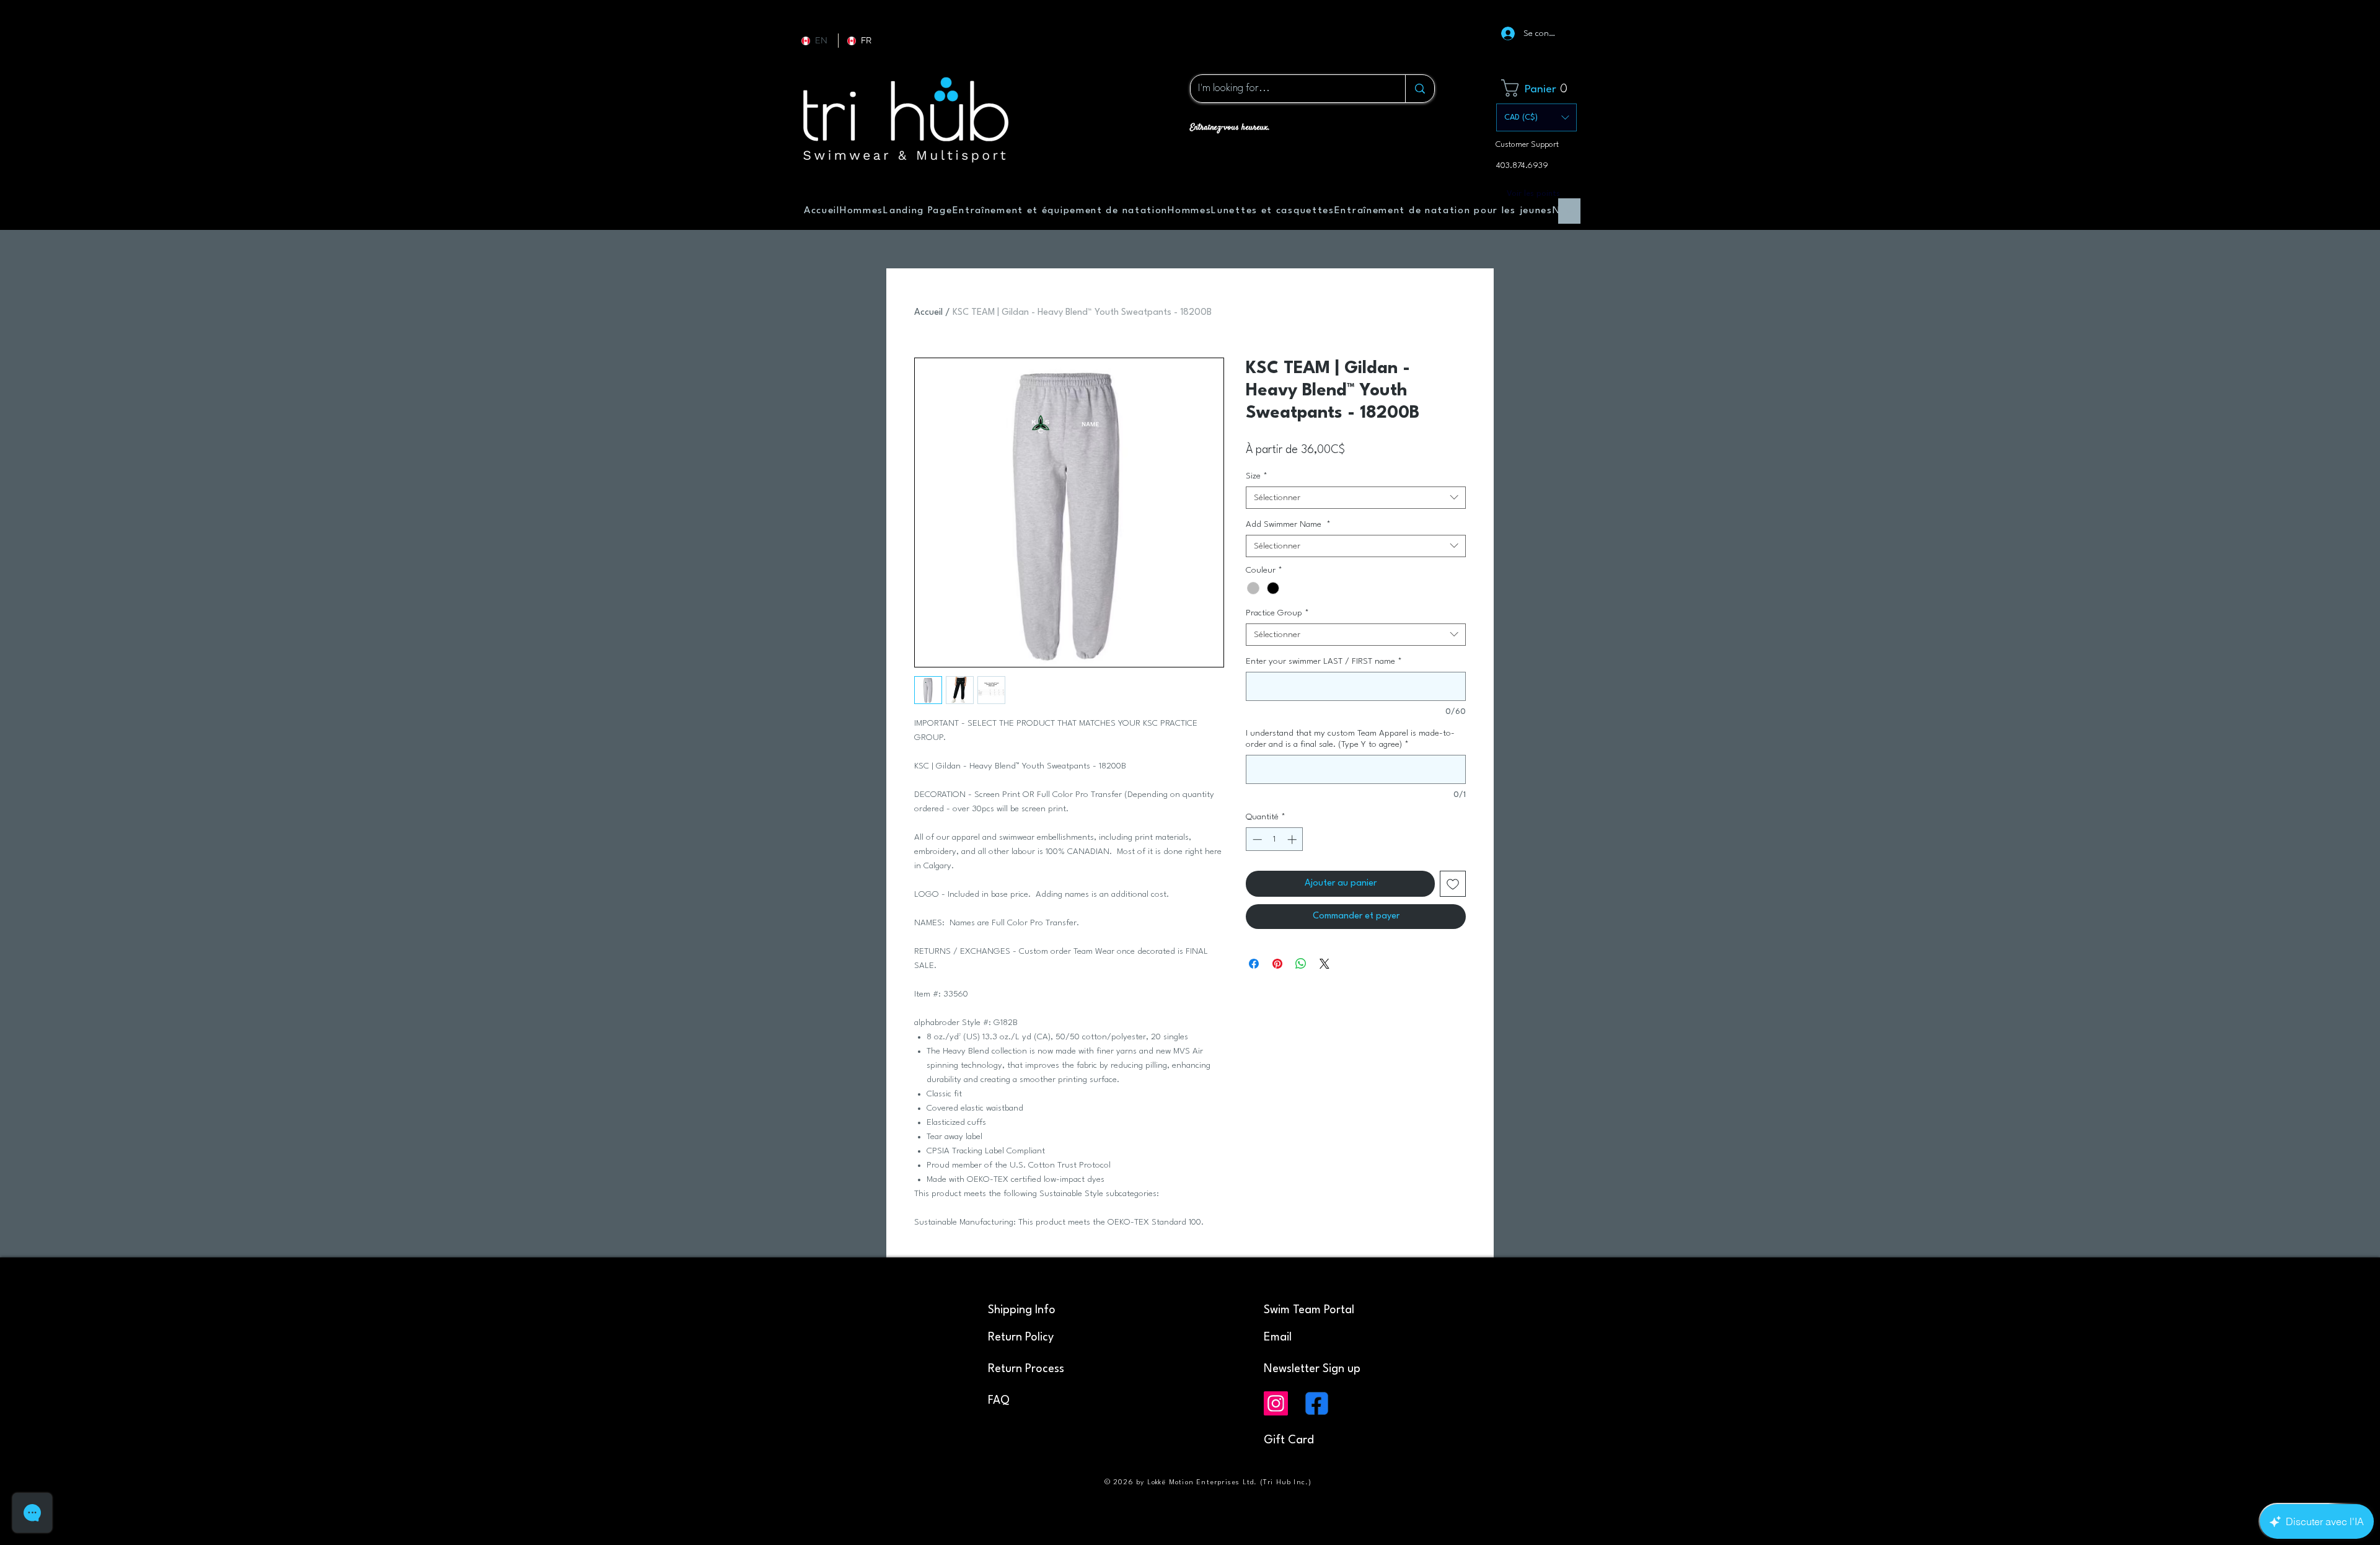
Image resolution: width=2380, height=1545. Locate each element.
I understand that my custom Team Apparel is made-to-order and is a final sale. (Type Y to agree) (1350, 739)
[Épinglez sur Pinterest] (1277, 964)
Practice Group (1277, 613)
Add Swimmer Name (1288, 524)
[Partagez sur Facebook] (1254, 964)
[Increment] (1293, 839)
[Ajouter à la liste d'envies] (1453, 884)
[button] (1539, 88)
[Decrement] (1256, 839)
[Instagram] (1276, 1403)
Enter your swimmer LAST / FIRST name (1324, 661)
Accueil (928, 313)
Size (1257, 476)
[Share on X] (1324, 964)
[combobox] (1356, 498)
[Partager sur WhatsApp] (1301, 964)
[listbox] (1536, 117)
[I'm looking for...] (1420, 89)
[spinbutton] (1275, 839)
